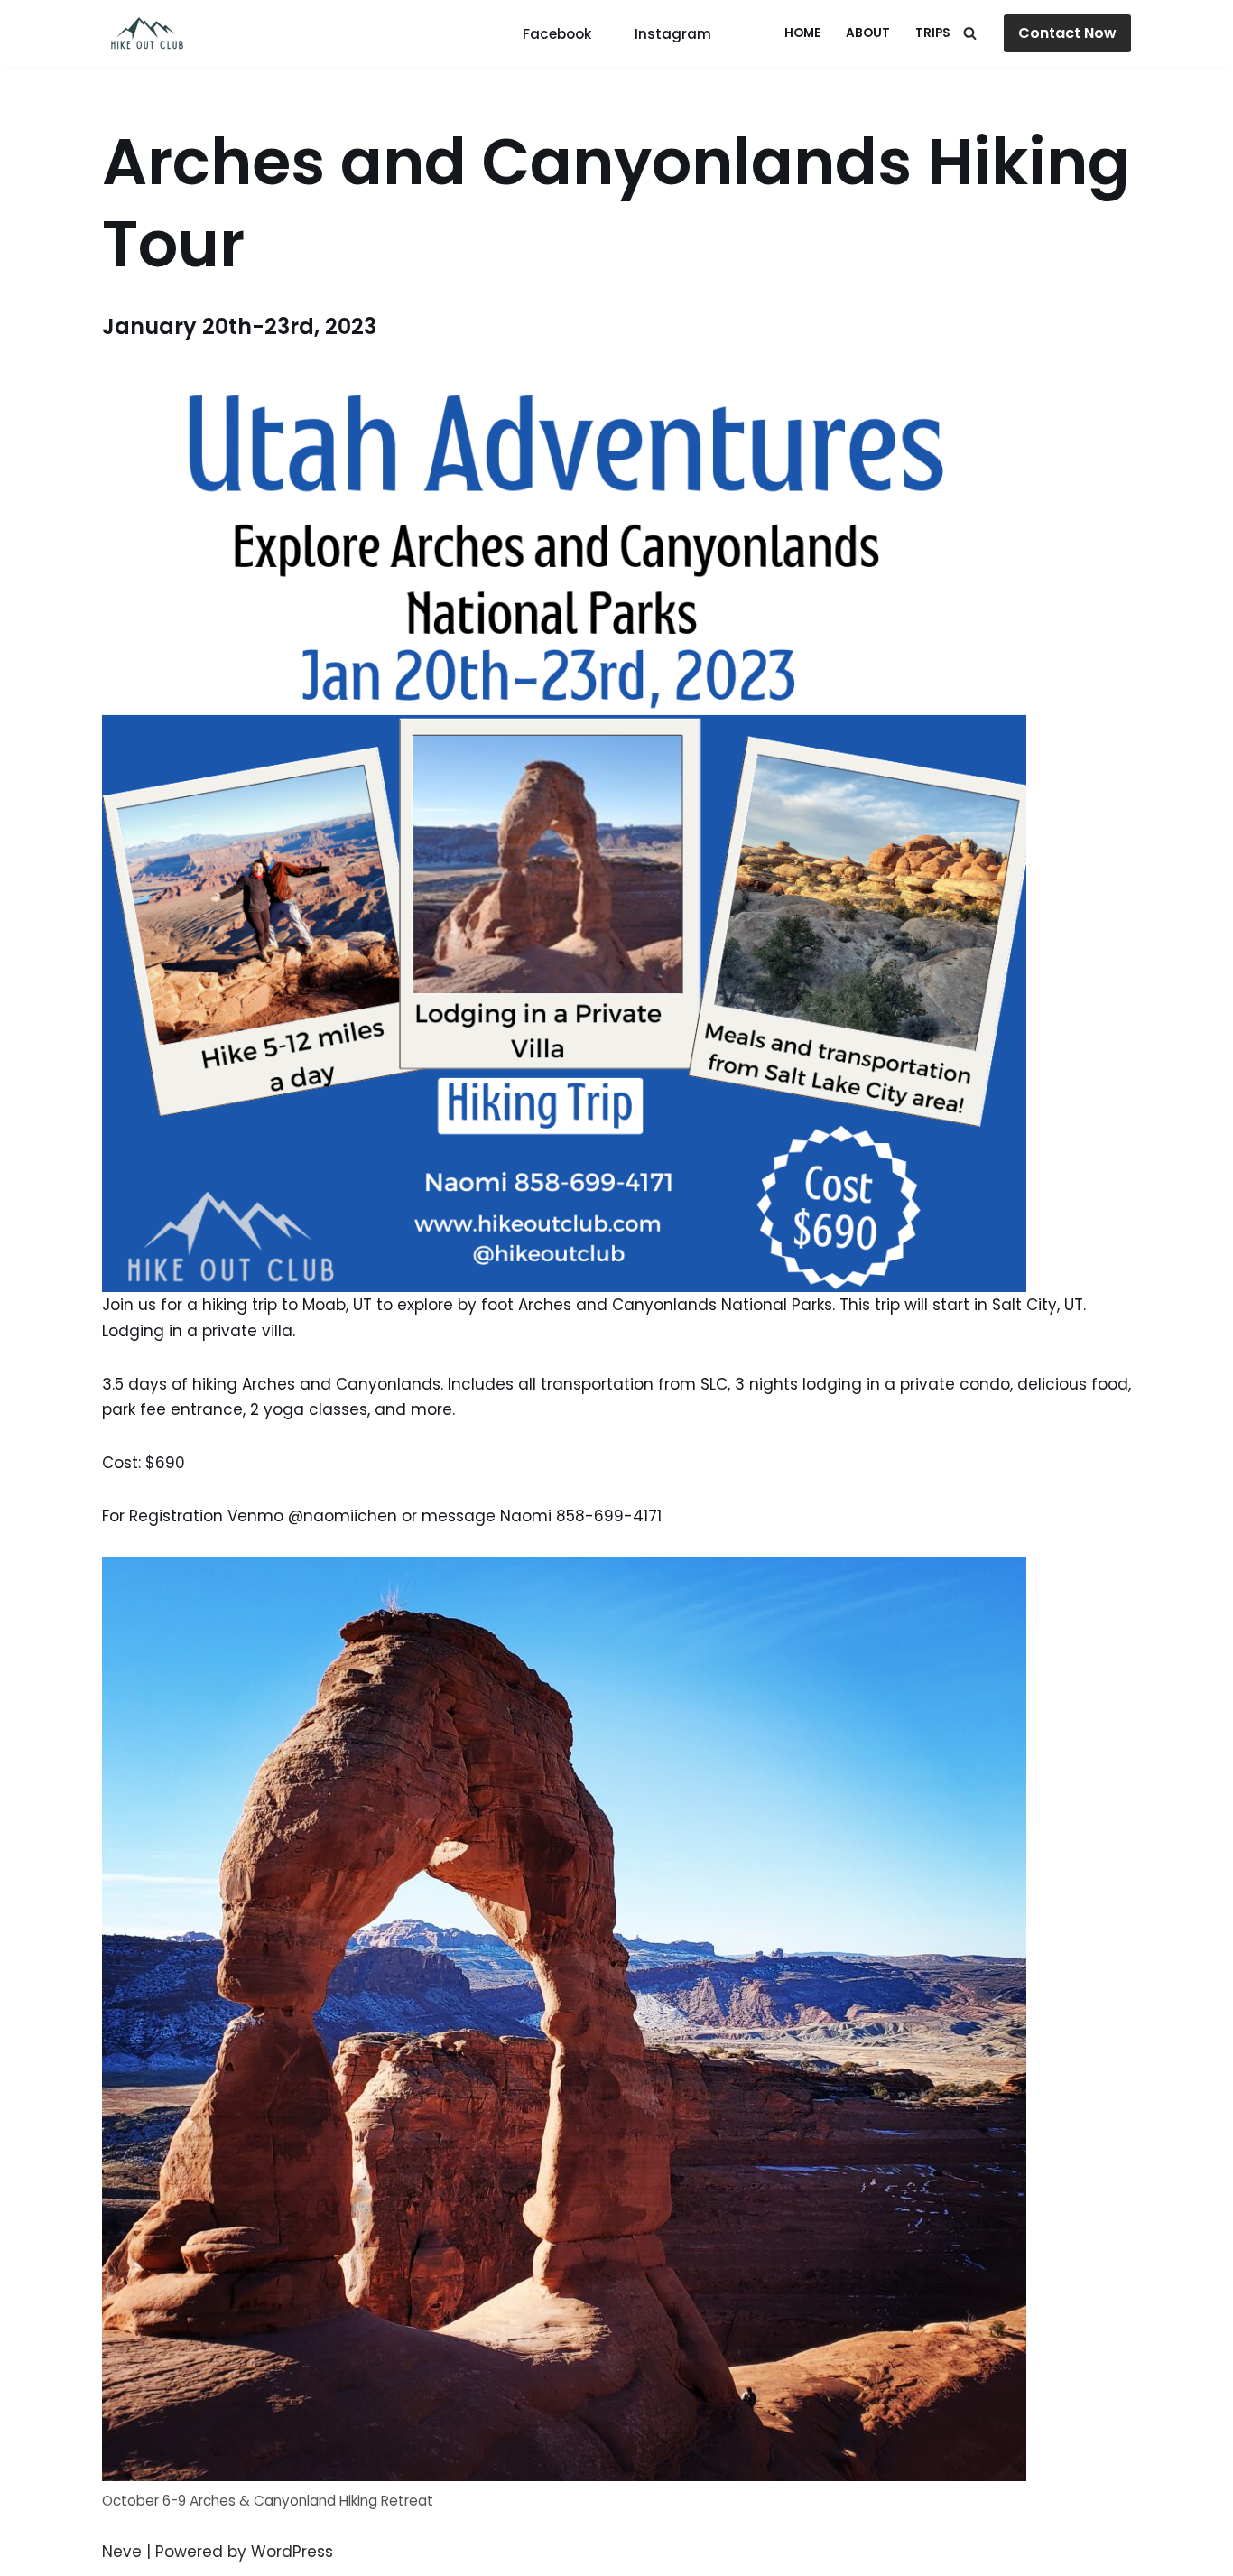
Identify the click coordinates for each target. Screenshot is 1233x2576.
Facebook (557, 34)
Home (802, 33)
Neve (122, 2552)
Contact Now (1067, 33)
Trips (933, 33)
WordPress (292, 2552)
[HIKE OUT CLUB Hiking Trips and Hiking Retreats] (147, 33)
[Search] (970, 33)
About (868, 33)
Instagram (673, 34)
